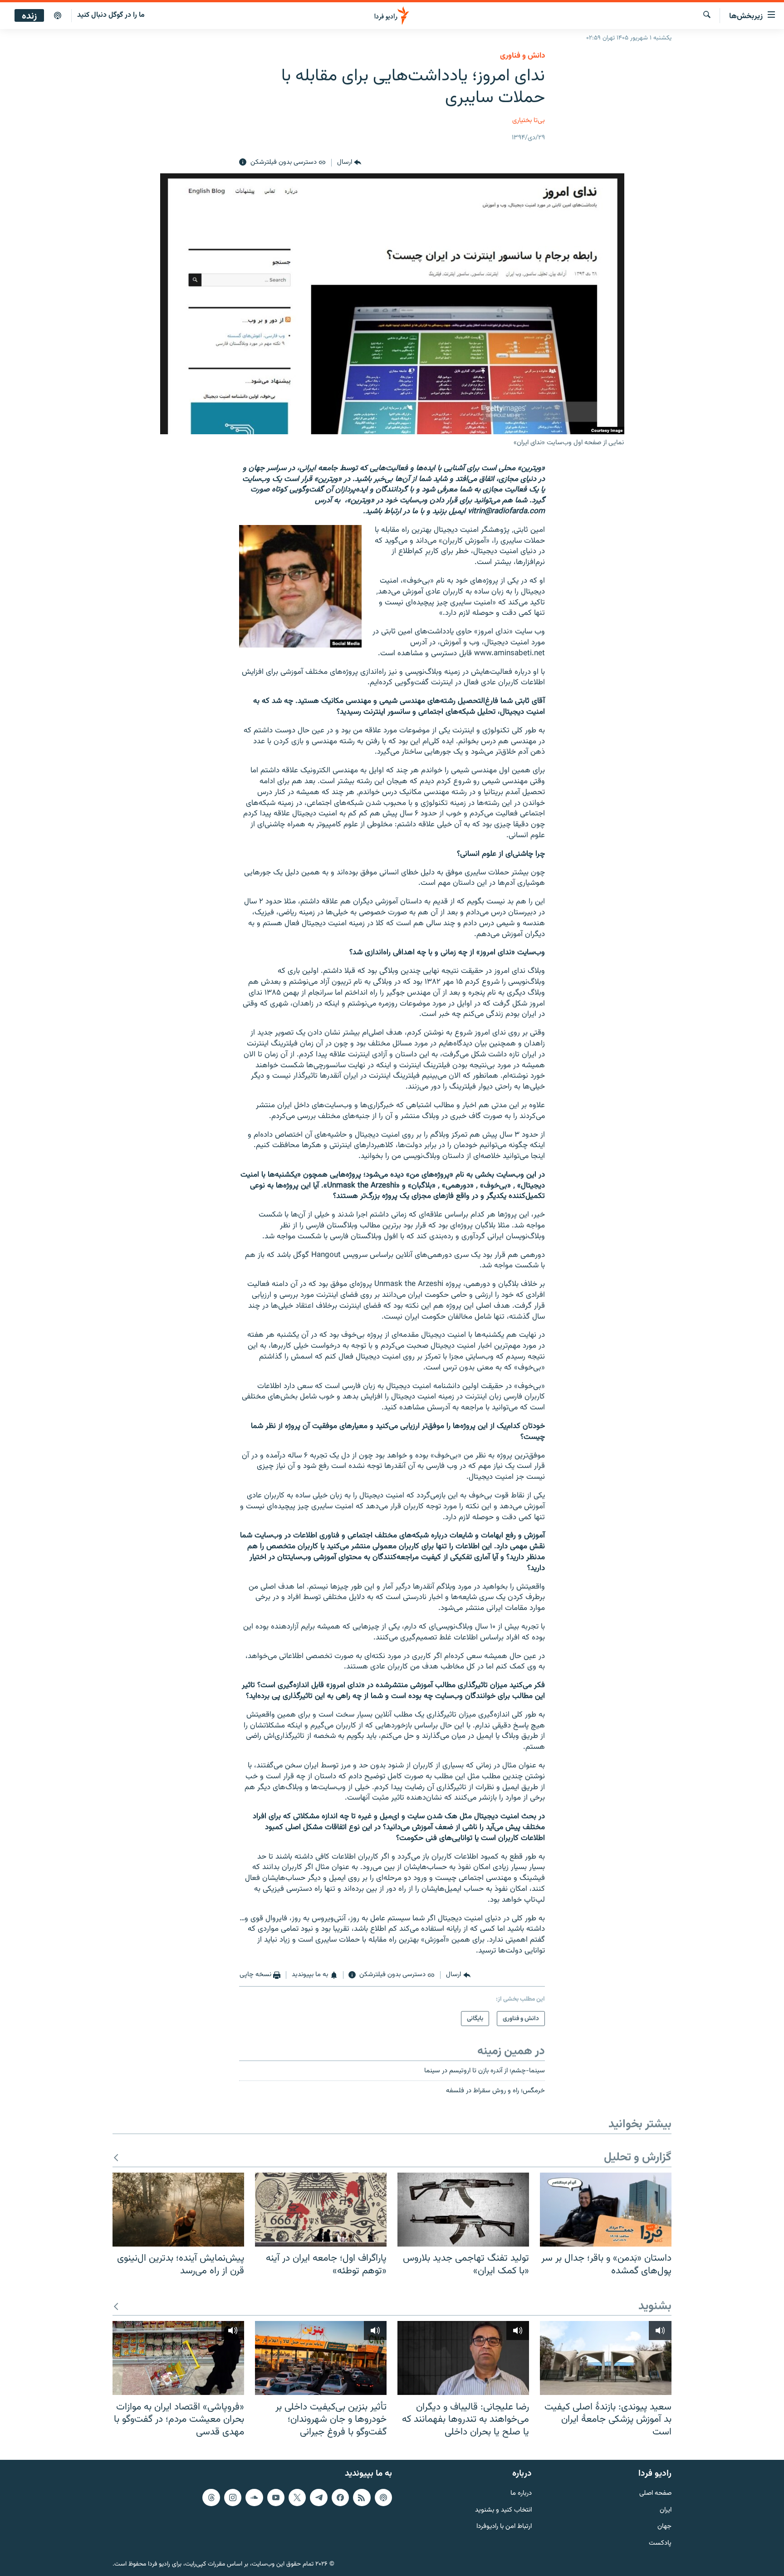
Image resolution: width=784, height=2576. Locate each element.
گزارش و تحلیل (638, 2158)
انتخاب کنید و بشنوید (503, 2510)
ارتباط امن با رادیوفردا (504, 2527)
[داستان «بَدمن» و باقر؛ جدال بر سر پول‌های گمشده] (606, 2210)
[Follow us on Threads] (211, 2497)
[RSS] (362, 2497)
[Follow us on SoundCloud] (254, 2497)
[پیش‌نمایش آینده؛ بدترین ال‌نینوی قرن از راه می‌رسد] (178, 2210)
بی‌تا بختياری (529, 120)
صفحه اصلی (655, 2494)
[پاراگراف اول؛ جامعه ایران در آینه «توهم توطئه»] (321, 2210)
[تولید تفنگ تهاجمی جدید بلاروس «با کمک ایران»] (463, 2210)
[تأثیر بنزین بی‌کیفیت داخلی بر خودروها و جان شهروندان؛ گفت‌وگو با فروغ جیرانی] (321, 2358)
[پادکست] (58, 16)
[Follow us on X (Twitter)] (297, 2497)
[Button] (349, 162)
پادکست (660, 2544)
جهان (664, 2527)
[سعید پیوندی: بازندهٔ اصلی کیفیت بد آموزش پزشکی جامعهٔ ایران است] (606, 2358)
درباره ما (521, 2494)
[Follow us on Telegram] (318, 2497)
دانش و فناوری (522, 56)
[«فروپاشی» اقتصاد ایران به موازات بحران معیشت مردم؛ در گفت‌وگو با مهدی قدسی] (178, 2358)
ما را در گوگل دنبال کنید (111, 15)
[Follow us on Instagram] (233, 2497)
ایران (666, 2510)
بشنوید (655, 2307)
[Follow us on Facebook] (340, 2497)
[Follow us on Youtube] (276, 2497)
